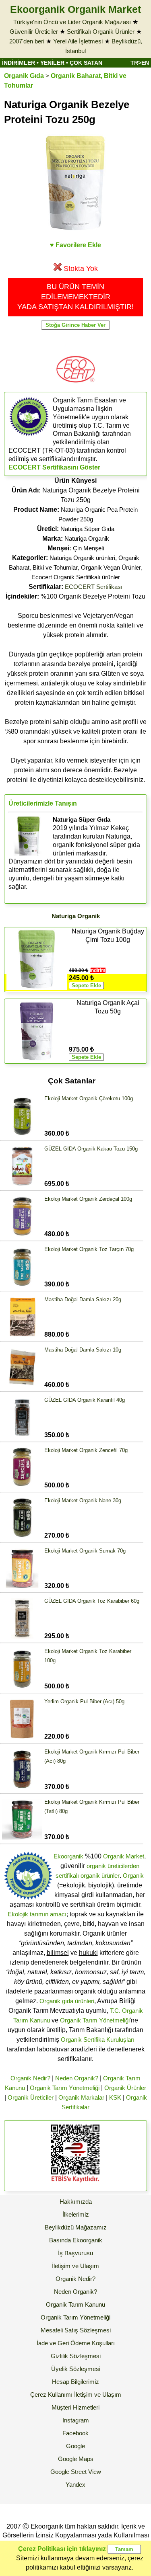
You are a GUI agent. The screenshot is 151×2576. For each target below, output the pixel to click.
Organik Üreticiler (31, 2097)
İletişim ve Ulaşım (75, 2266)
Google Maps (76, 2459)
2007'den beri (27, 41)
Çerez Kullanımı (51, 2394)
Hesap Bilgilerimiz (75, 2382)
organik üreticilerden (113, 1866)
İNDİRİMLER (19, 63)
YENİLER (52, 63)
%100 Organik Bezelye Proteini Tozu (75, 596)
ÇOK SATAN (86, 63)
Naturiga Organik (87, 538)
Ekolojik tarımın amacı (37, 1914)
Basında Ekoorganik (76, 2240)
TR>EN (140, 63)
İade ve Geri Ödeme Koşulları (76, 2343)
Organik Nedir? (30, 2078)
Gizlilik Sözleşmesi (76, 2356)
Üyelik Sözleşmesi (76, 2369)
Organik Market (124, 1856)
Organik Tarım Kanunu (75, 2304)
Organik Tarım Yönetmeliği (95, 2020)
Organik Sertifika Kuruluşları (98, 2040)
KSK (115, 2097)
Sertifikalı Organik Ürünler (101, 32)
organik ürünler (100, 1876)
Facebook (75, 2433)
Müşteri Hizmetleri (75, 2407)
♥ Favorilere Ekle (75, 245)
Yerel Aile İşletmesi (78, 41)
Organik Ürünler (125, 2088)
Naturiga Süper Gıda (87, 529)
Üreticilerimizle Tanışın (43, 803)
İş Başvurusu (75, 2253)
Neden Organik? (77, 2078)
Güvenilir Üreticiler (34, 32)
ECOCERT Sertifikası (94, 587)
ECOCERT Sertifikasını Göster (54, 467)
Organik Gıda (24, 76)
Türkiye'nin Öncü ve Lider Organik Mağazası (72, 22)
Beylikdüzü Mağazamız (76, 2227)
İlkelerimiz (76, 2214)
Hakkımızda (76, 2202)
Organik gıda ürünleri (67, 2001)
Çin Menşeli (88, 548)
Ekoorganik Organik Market (75, 9)
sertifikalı (67, 1876)
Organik (133, 1876)
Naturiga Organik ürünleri (82, 558)
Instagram (76, 2420)
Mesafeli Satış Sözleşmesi (76, 2330)
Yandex (75, 2485)
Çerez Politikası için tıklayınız (62, 2549)
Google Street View (76, 2472)
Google (75, 2446)
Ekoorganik (68, 1856)
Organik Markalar (81, 2097)
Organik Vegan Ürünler (111, 567)
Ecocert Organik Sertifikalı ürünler (76, 577)
